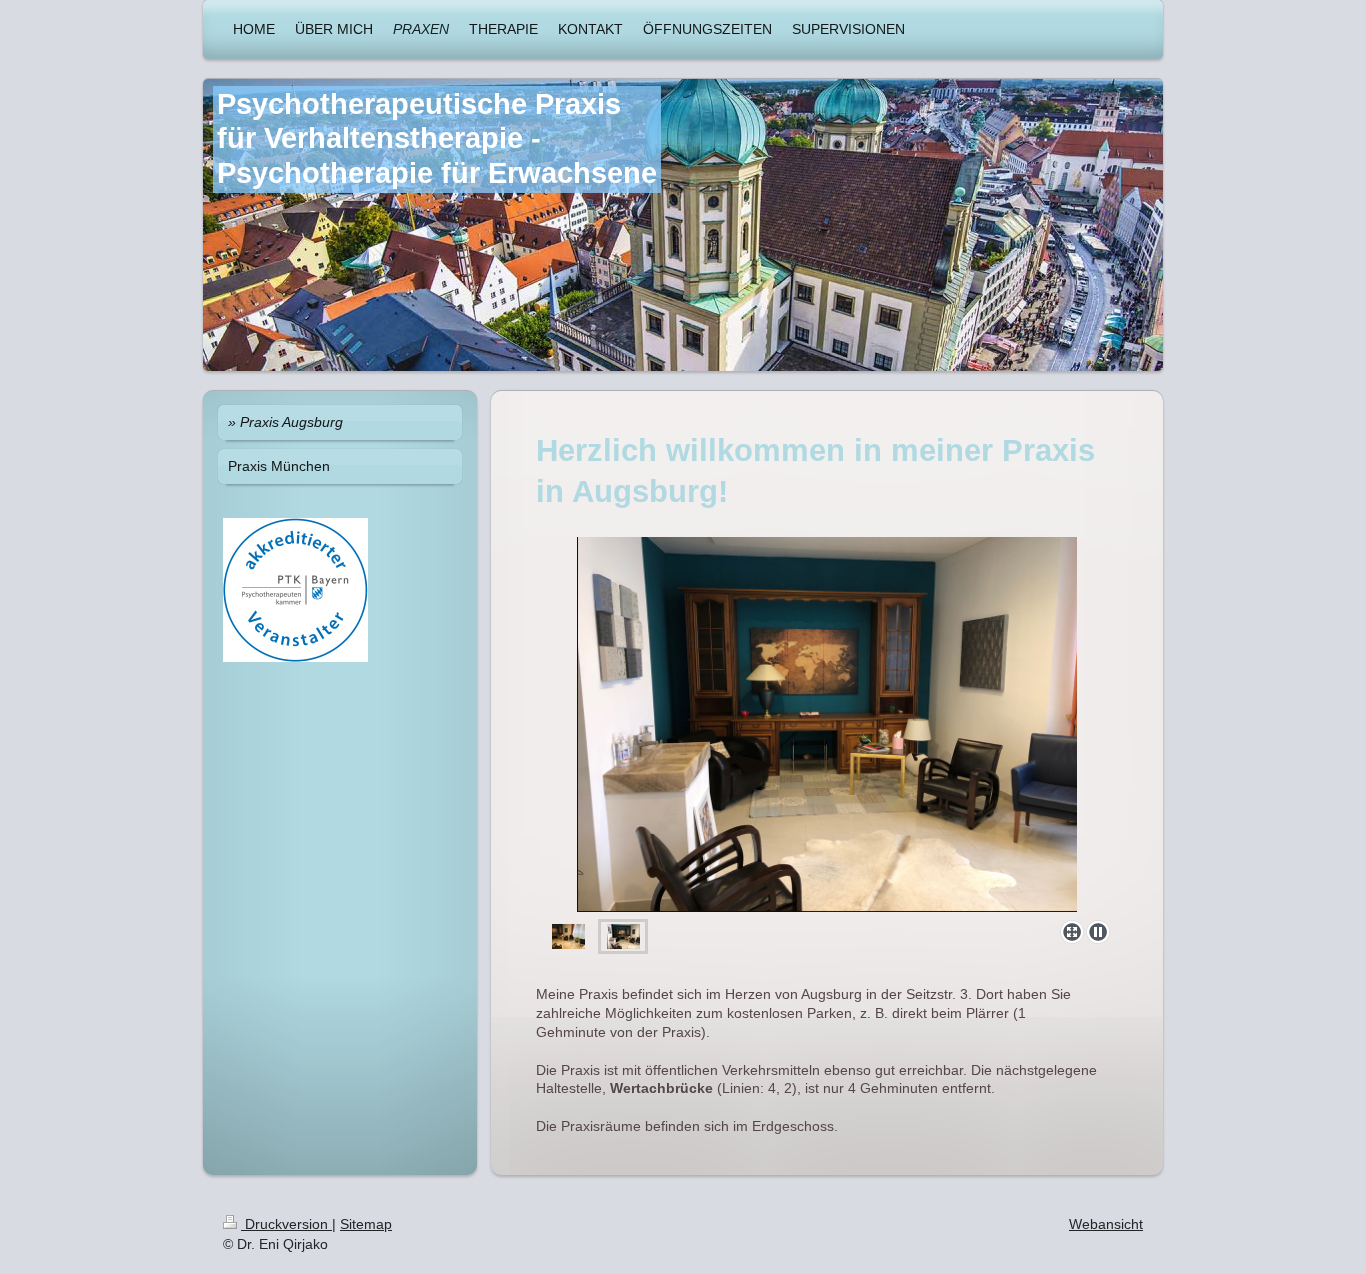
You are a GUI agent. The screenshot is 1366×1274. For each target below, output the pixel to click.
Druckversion (286, 1224)
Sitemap (366, 1224)
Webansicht (1106, 1224)
